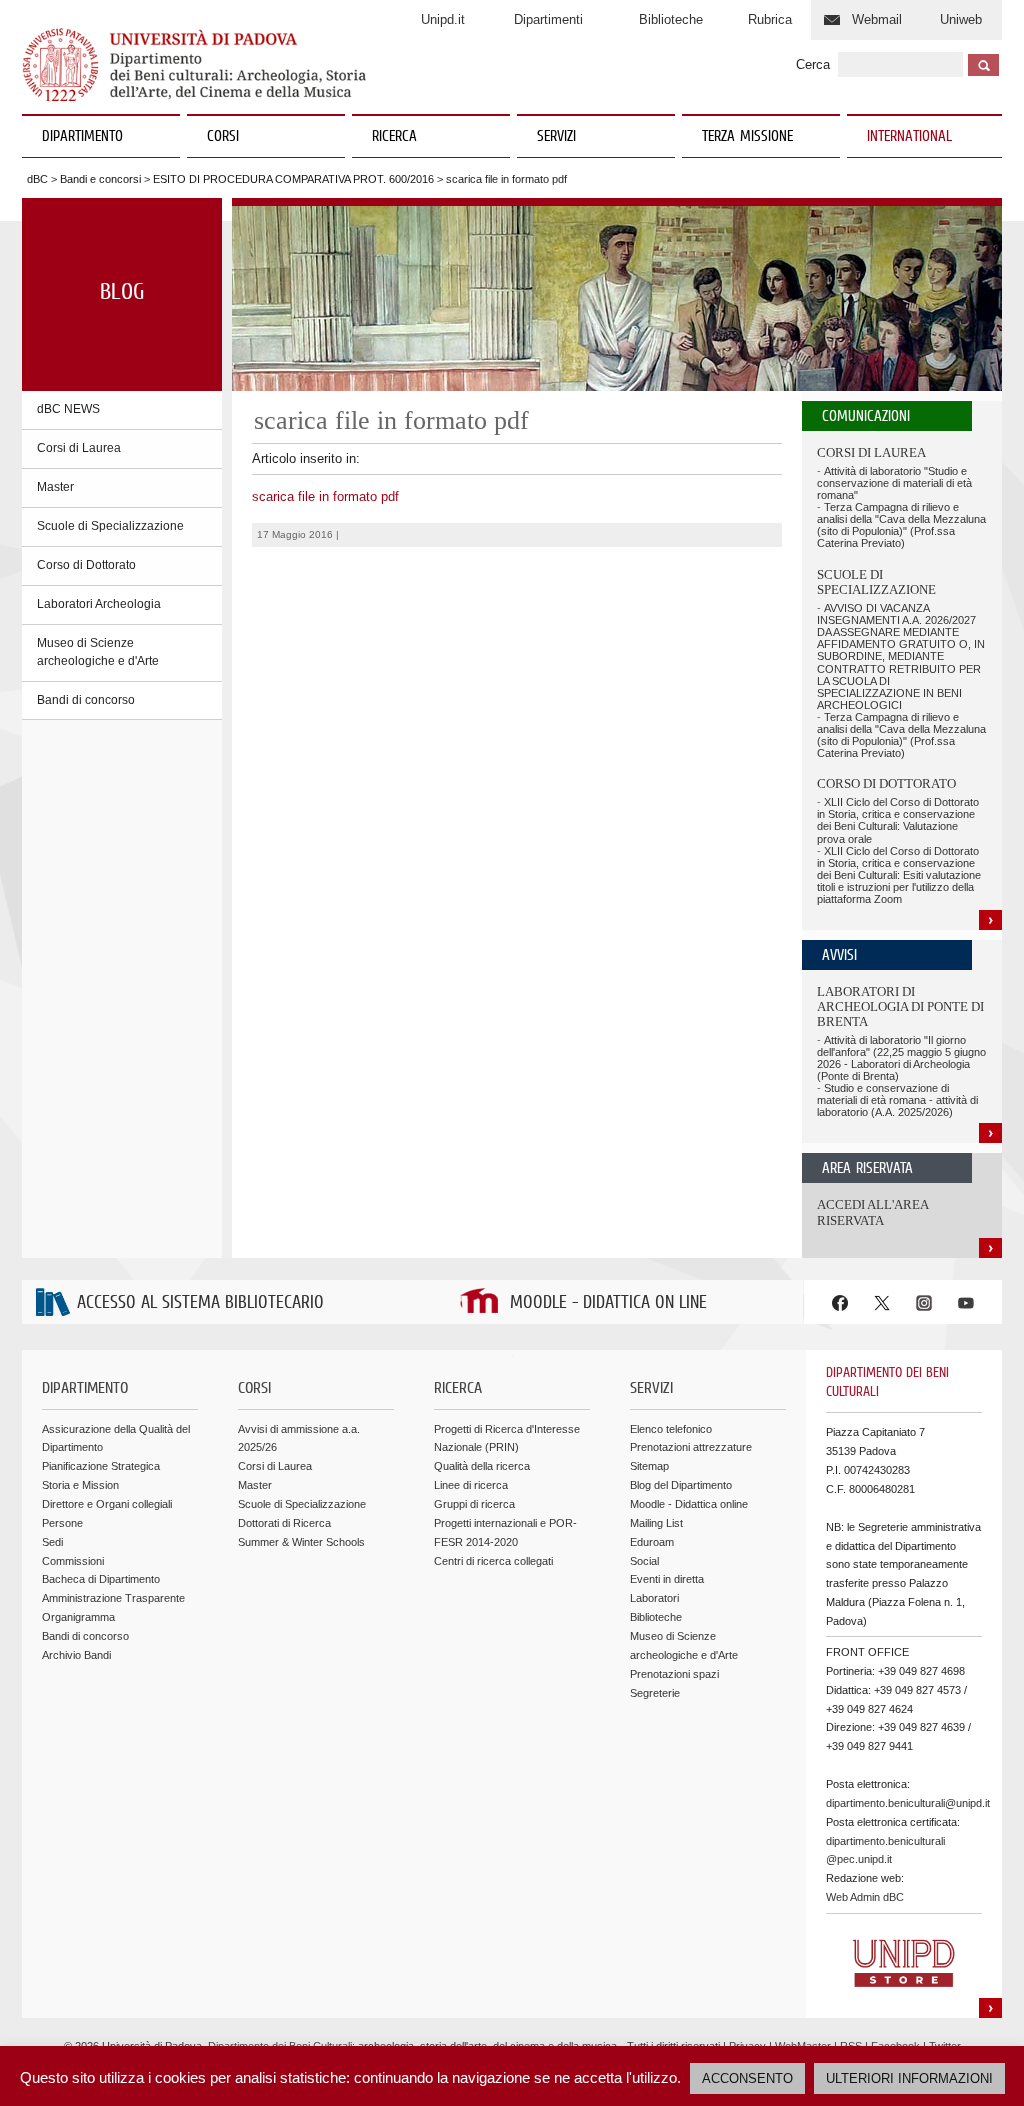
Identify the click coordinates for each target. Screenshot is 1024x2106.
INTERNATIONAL (909, 137)
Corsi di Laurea (79, 448)
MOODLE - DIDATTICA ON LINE (608, 1303)
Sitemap (649, 1466)
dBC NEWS (68, 409)
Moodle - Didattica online (689, 1504)
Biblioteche (671, 19)
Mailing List (656, 1523)
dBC (37, 179)
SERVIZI (556, 137)
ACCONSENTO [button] (747, 2078)
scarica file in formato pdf (325, 496)
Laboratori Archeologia (99, 604)
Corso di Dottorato (86, 565)
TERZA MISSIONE (747, 137)
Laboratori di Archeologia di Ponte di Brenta (900, 1007)
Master (55, 487)
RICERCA (394, 137)
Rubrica (770, 19)
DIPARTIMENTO (82, 137)
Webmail (877, 19)
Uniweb (961, 19)
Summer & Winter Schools (301, 1542)
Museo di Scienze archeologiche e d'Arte (98, 652)
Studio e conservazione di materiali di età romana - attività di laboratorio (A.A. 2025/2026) (897, 1100)
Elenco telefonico (671, 1429)
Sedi (52, 1542)
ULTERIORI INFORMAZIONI (909, 2078)
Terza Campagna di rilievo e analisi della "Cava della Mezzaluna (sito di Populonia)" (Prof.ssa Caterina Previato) (901, 525)
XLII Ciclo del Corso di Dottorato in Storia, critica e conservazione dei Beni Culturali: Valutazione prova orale (898, 820)
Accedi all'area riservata (872, 1212)
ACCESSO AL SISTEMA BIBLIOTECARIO (200, 1303)
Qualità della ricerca (482, 1466)
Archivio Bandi (76, 1655)
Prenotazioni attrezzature (691, 1447)
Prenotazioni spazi (674, 1674)
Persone (62, 1523)
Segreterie (655, 1693)
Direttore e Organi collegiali (107, 1504)
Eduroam (652, 1542)
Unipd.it (443, 19)
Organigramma (78, 1617)
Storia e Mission (80, 1485)
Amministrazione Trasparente (113, 1598)
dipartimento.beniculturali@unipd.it (908, 1803)
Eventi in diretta (667, 1579)
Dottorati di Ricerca (284, 1523)
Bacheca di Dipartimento (101, 1579)
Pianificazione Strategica (101, 1466)
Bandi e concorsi (100, 179)
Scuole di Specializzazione (110, 526)
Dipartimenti (548, 19)
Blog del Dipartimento (681, 1485)
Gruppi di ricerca (474, 1504)
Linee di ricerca (471, 1485)
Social (644, 1561)
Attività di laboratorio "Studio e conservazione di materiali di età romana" (894, 483)
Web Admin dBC (865, 1897)
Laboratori (654, 1598)
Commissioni (73, 1561)
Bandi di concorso (86, 700)
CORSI (223, 137)
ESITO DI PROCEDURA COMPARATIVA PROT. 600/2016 (293, 179)
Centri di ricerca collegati (493, 1561)
